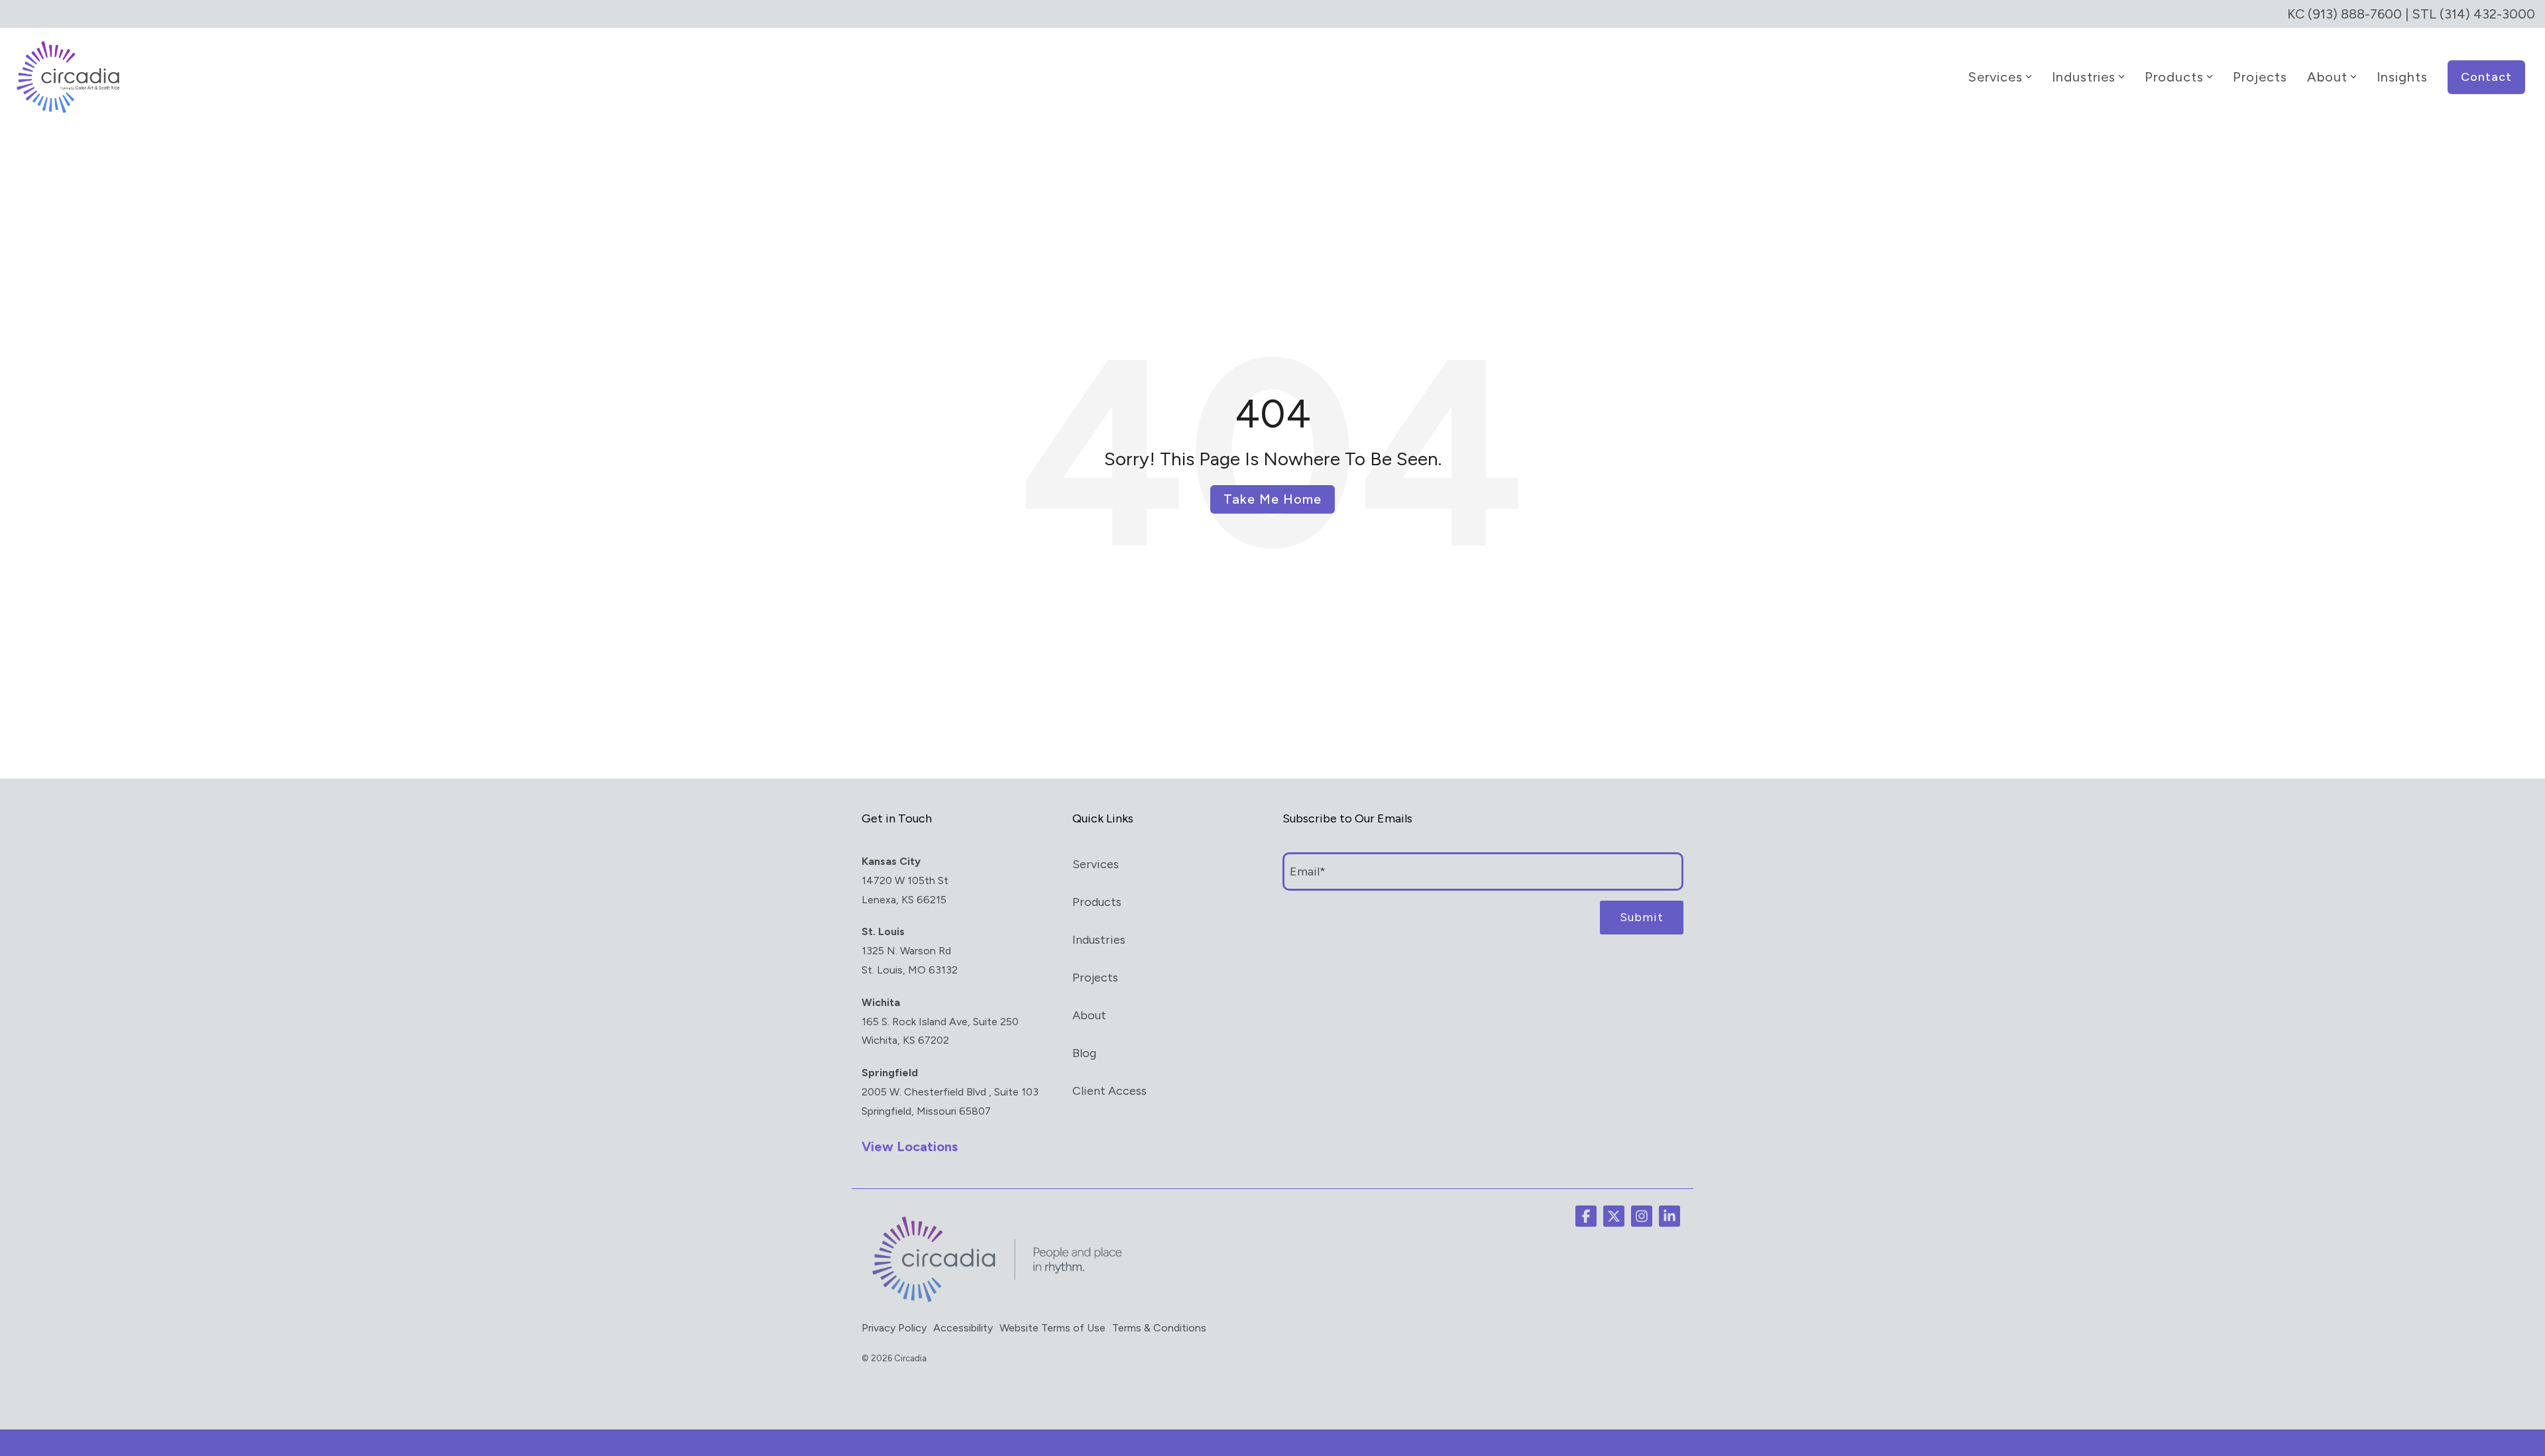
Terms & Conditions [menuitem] (1159, 1328)
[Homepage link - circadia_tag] (994, 1302)
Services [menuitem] (1096, 864)
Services (1995, 77)
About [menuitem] (1089, 1015)
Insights (2402, 77)
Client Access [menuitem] (1109, 1091)
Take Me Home (1272, 499)
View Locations (910, 1147)
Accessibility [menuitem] (963, 1328)
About (2327, 77)
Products (2174, 77)
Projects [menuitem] (1095, 978)
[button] (1586, 1216)
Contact (2486, 77)
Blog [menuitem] (1084, 1053)
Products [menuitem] (1097, 902)
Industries (2084, 77)
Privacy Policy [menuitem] (894, 1328)
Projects (2260, 77)
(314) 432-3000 (2487, 14)
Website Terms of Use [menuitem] (1052, 1328)
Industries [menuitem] (1099, 940)
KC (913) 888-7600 (2345, 14)
